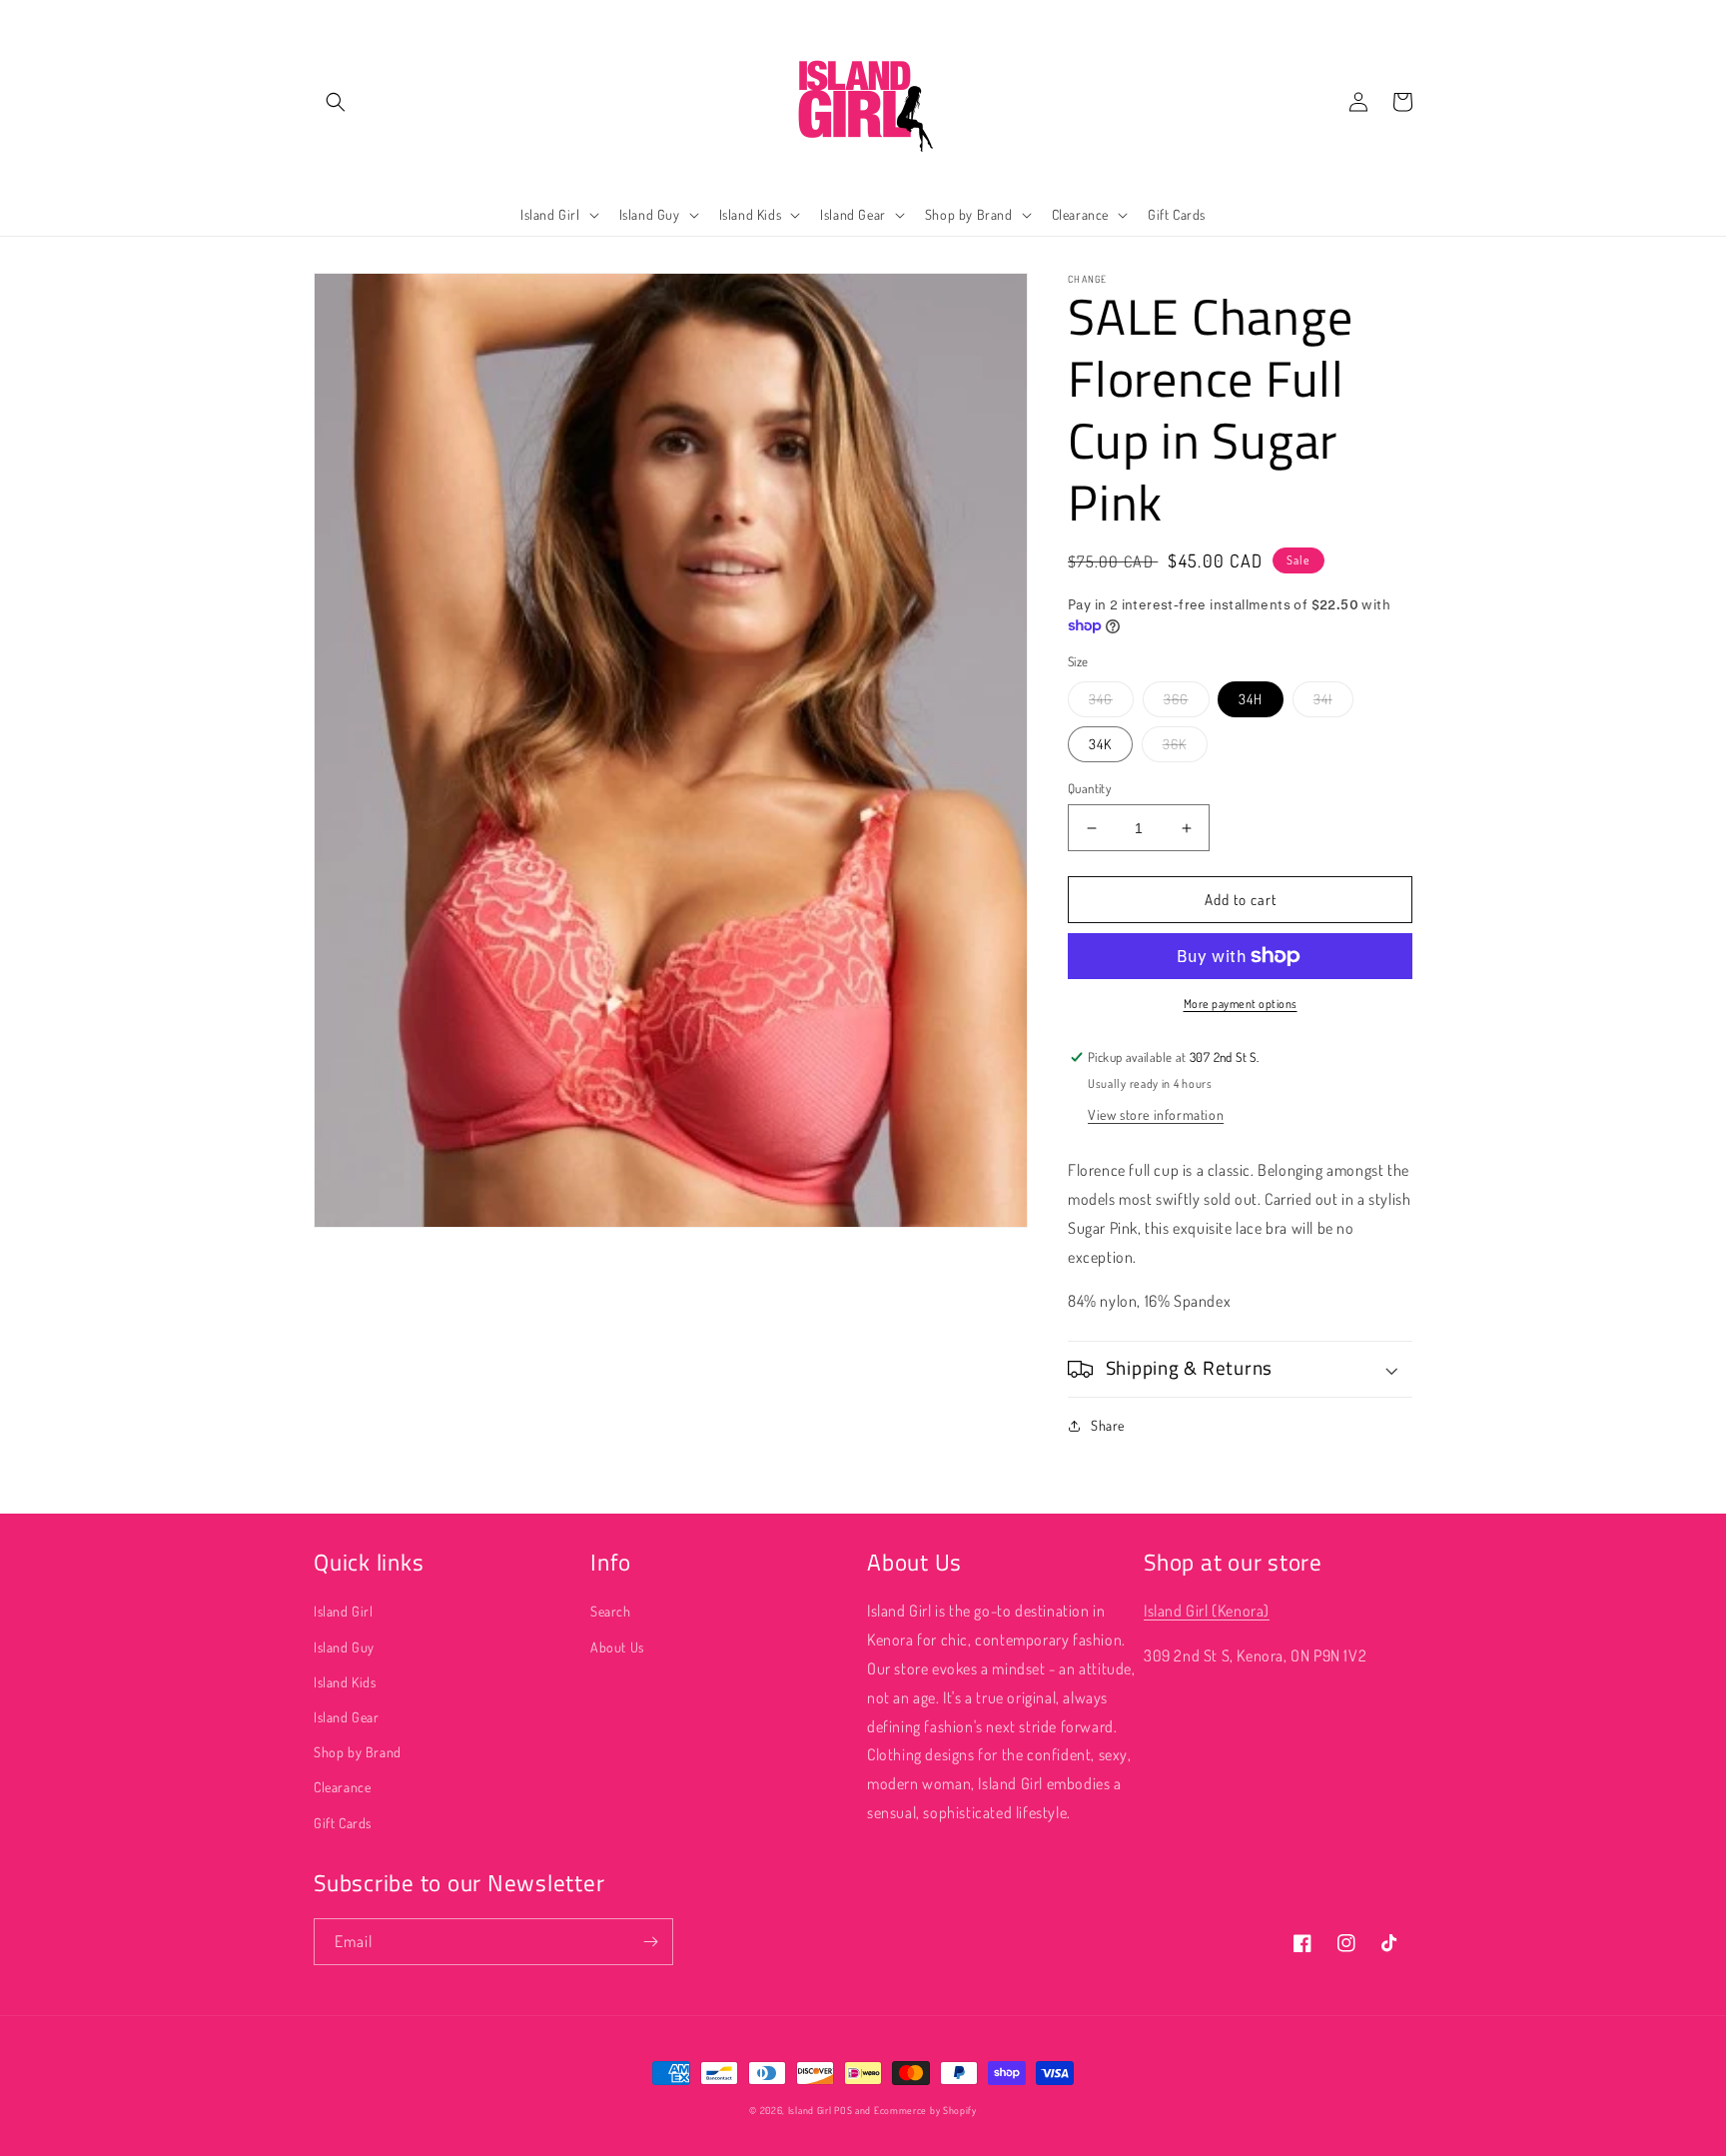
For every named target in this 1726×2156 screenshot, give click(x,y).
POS (843, 2110)
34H (1251, 699)
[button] (336, 102)
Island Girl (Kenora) (1207, 1611)
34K (1100, 744)
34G (1101, 699)
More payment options (1241, 1004)
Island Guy (344, 1647)
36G (1176, 699)
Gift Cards (343, 1823)
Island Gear (347, 1717)
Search (611, 1611)
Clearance (342, 1787)
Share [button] (1108, 1425)
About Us (617, 1647)
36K (1175, 744)
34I (1323, 699)
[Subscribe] (650, 1942)
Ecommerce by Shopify (925, 2110)
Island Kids (345, 1682)
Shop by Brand (358, 1752)
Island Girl (344, 1611)
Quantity (1089, 788)
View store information (1156, 1114)
